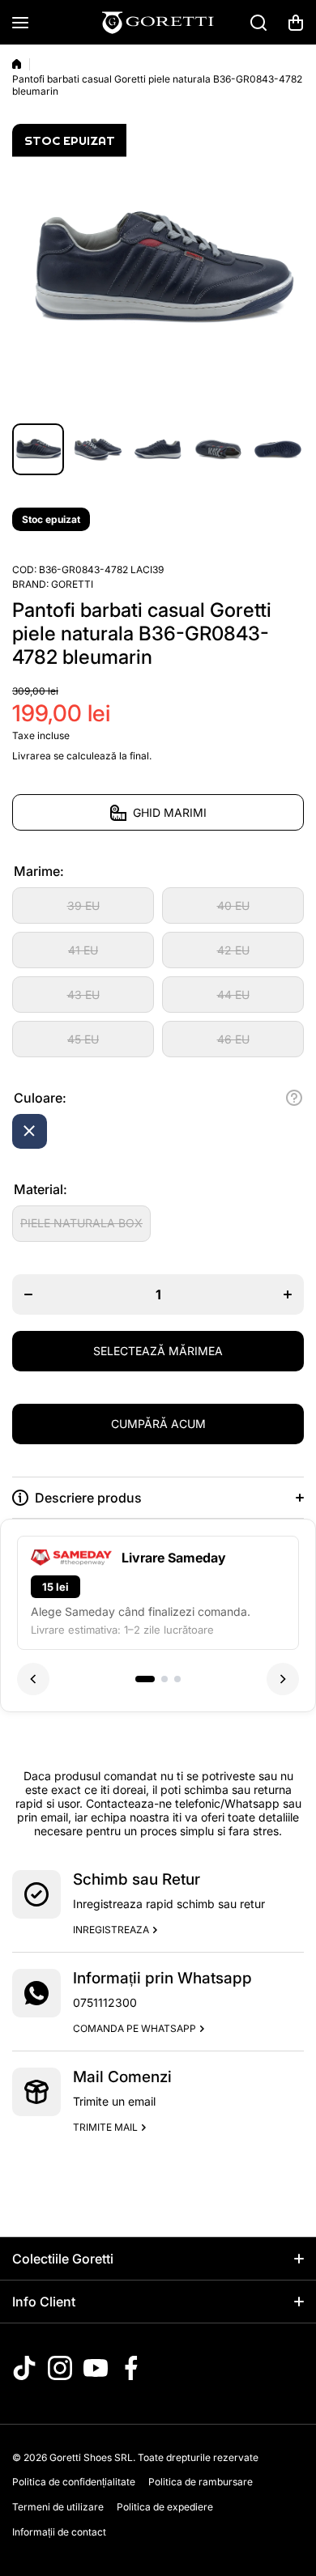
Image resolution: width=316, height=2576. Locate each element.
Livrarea (32, 756)
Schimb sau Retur (137, 1879)
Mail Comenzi (122, 2077)
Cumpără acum (158, 1424)
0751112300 (105, 2002)
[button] (296, 23)
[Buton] (294, 1098)
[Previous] (33, 1679)
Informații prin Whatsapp (162, 1978)
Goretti (72, 584)
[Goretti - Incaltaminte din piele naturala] (158, 22)
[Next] (283, 1679)
